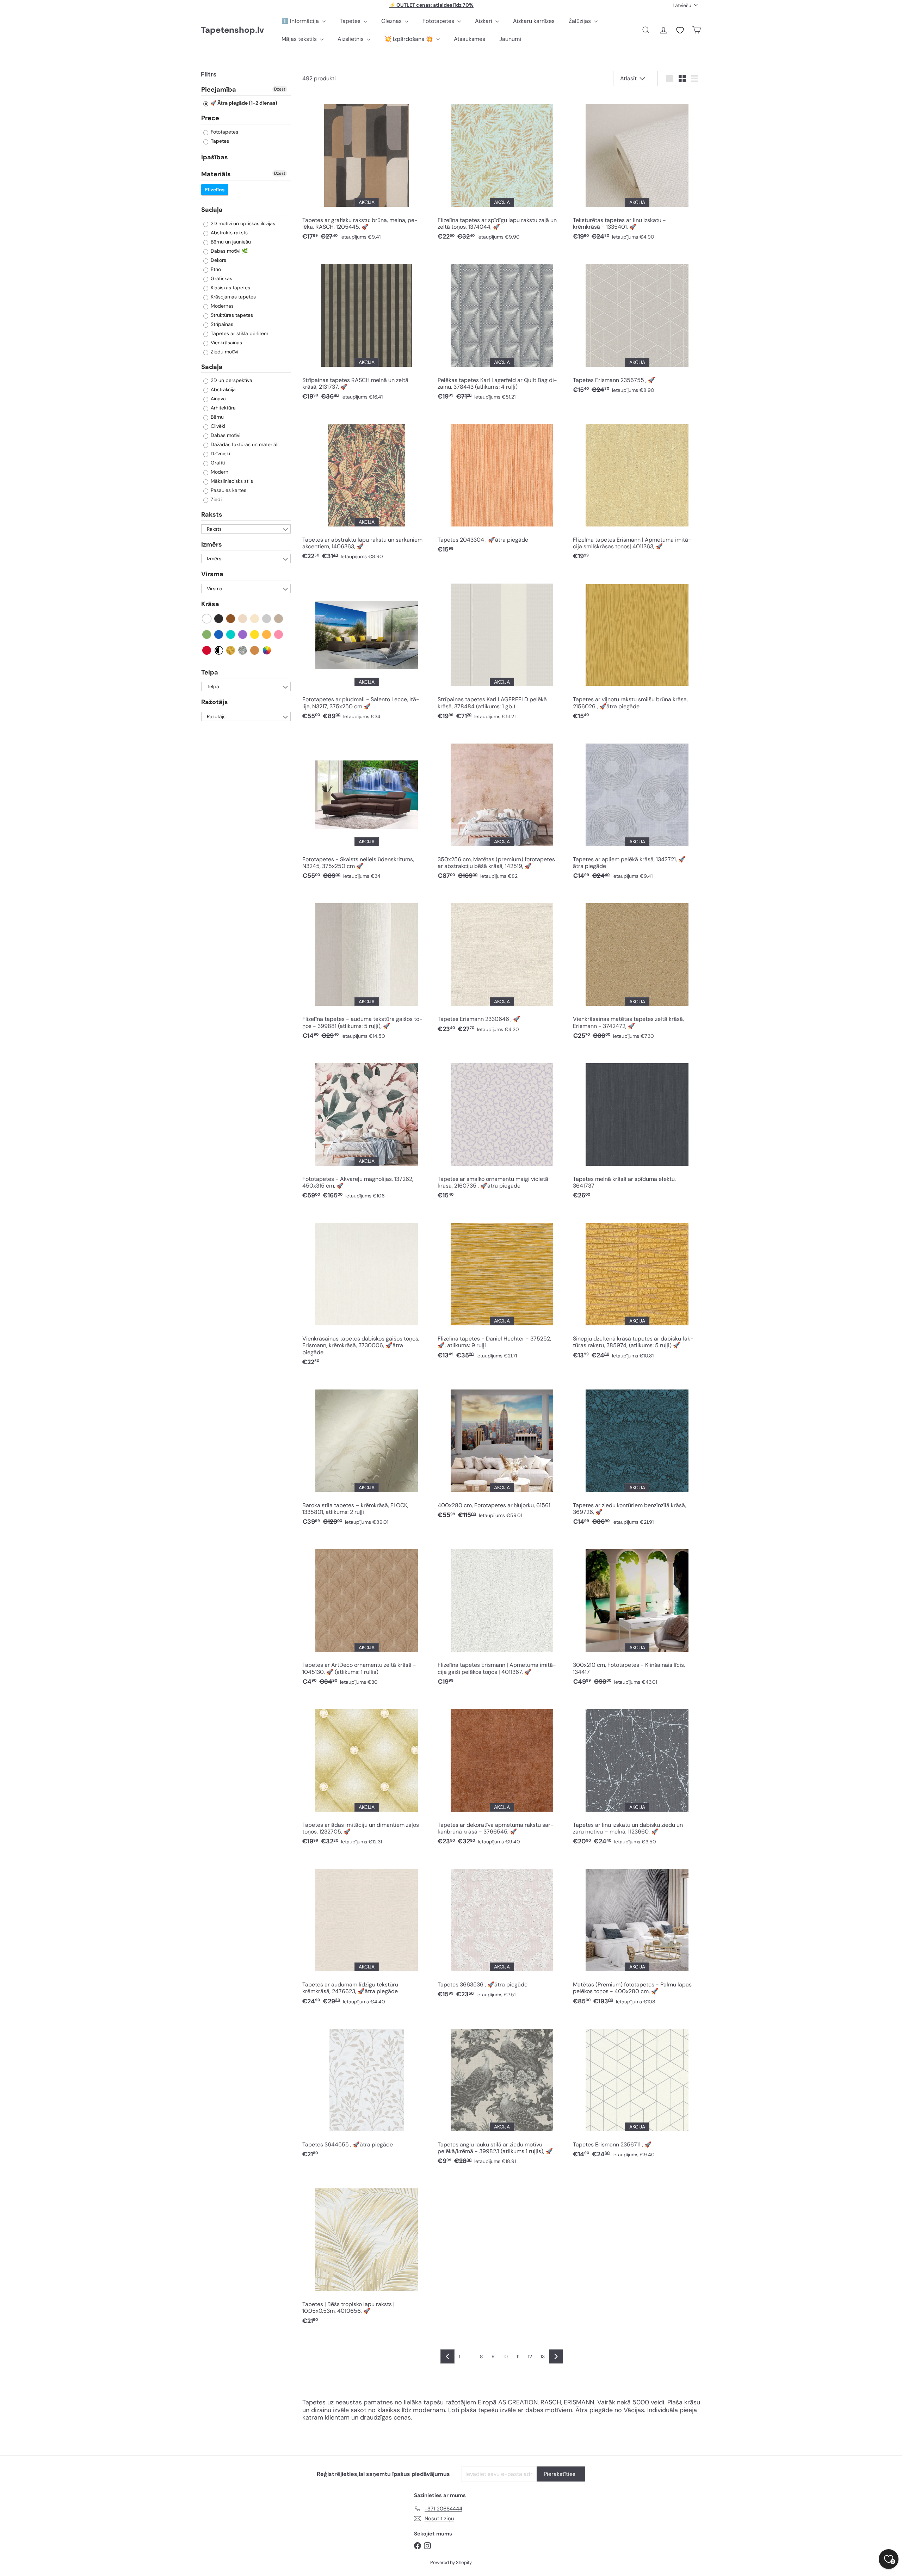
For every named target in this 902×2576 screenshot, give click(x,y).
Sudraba (243, 650)
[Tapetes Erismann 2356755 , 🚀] (637, 326)
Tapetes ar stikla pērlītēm (239, 333)
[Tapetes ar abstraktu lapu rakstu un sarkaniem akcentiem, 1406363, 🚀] (366, 489)
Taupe (279, 619)
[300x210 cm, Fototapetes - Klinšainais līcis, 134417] (637, 1614)
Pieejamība (219, 90)
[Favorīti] (680, 30)
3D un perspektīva (231, 381)
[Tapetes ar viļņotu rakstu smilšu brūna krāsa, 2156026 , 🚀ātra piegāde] (637, 649)
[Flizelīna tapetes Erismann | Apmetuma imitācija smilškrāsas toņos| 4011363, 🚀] (637, 489)
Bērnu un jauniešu (230, 242)
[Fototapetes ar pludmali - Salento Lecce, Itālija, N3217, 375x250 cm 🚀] (366, 649)
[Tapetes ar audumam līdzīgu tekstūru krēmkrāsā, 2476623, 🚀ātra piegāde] (366, 1934)
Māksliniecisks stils (231, 481)
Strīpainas (221, 324)
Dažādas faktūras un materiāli (244, 445)
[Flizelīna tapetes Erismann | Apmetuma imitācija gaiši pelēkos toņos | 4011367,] (502, 1614)
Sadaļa (212, 210)
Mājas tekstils (300, 39)
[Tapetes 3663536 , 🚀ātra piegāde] (502, 1931)
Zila (219, 634)
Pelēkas (267, 619)
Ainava (218, 399)
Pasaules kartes (228, 491)
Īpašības (215, 157)
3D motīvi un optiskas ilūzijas (242, 223)
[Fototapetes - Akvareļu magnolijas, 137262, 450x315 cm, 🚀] (366, 1128)
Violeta (243, 634)
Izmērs (212, 544)
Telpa (210, 672)
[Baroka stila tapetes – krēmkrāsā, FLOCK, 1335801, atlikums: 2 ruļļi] (366, 1455)
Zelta (231, 650)
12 (530, 2356)
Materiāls (216, 174)
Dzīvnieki (220, 454)
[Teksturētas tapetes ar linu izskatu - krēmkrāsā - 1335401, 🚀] (637, 170)
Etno (215, 269)
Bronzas (255, 650)
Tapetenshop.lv (232, 30)
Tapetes (351, 21)
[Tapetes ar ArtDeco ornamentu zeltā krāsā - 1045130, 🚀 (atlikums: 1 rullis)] (366, 1614)
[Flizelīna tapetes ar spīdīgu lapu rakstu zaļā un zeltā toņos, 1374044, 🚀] (502, 170)
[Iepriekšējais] (447, 2356)
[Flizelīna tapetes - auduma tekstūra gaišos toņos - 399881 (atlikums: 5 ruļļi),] (366, 969)
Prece (210, 118)
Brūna (231, 619)
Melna (219, 619)
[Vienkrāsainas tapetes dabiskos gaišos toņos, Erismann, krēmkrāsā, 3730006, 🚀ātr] (366, 1292)
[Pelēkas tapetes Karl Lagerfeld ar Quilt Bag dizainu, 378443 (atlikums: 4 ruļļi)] (502, 329)
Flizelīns (215, 190)
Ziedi (215, 500)
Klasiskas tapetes (230, 288)
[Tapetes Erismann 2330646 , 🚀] (502, 965)
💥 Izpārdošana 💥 (409, 39)
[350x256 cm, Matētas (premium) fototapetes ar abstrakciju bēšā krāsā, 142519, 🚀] (502, 809)
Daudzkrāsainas (267, 650)
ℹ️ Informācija (301, 21)
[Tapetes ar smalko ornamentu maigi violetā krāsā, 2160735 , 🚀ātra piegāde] (502, 1128)
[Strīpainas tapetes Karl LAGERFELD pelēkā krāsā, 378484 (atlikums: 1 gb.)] (502, 649)
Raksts (212, 515)
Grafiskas (221, 278)
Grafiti (217, 463)
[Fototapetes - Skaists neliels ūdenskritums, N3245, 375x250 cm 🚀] (366, 809)
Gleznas (392, 21)
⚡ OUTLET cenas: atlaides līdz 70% (431, 5)
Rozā (279, 634)
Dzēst (280, 89)
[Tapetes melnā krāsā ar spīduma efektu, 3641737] (637, 1128)
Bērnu (217, 417)
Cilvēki (217, 426)
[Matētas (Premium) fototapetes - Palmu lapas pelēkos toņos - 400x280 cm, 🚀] (637, 1934)
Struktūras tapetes (231, 315)
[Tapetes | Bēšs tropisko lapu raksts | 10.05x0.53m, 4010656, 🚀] (366, 2254)
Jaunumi (510, 39)
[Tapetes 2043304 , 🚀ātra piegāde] (502, 486)
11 (518, 2356)
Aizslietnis (351, 39)
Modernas (221, 306)
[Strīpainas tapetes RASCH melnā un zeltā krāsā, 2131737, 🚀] (366, 329)
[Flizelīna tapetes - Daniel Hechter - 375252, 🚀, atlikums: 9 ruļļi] (502, 1288)
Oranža (267, 634)
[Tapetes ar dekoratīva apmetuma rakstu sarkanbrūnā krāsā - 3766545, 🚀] (502, 1774)
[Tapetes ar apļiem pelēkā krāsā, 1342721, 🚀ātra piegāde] (637, 809)
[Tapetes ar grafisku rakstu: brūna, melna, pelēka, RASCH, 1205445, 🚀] (366, 170)
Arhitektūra (223, 408)
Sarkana (207, 650)
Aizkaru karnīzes (534, 21)
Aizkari (484, 21)
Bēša (243, 619)
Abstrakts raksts (228, 233)
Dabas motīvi (225, 436)
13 (543, 2356)
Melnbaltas (219, 650)
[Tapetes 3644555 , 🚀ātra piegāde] (366, 2090)
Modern (219, 472)
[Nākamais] (556, 2356)
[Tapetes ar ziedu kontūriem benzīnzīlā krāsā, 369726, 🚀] (637, 1455)
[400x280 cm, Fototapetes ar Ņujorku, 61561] (502, 1451)
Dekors (218, 260)
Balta (207, 619)
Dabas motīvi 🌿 (228, 251)
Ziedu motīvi (224, 352)
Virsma (212, 574)
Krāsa (210, 604)
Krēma (255, 619)
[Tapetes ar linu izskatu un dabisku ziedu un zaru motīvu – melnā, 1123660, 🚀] (637, 1774)
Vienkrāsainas (226, 343)
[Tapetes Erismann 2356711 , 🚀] (637, 2090)
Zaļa (207, 634)
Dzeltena (255, 634)
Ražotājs (215, 702)
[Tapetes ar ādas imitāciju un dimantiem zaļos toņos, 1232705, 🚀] (366, 1774)
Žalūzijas (580, 21)
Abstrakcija (223, 390)
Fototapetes (439, 21)
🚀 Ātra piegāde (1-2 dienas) (243, 103)
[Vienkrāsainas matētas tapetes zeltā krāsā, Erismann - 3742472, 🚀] (637, 969)
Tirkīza (231, 634)
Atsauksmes (469, 39)
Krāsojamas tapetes (233, 297)
